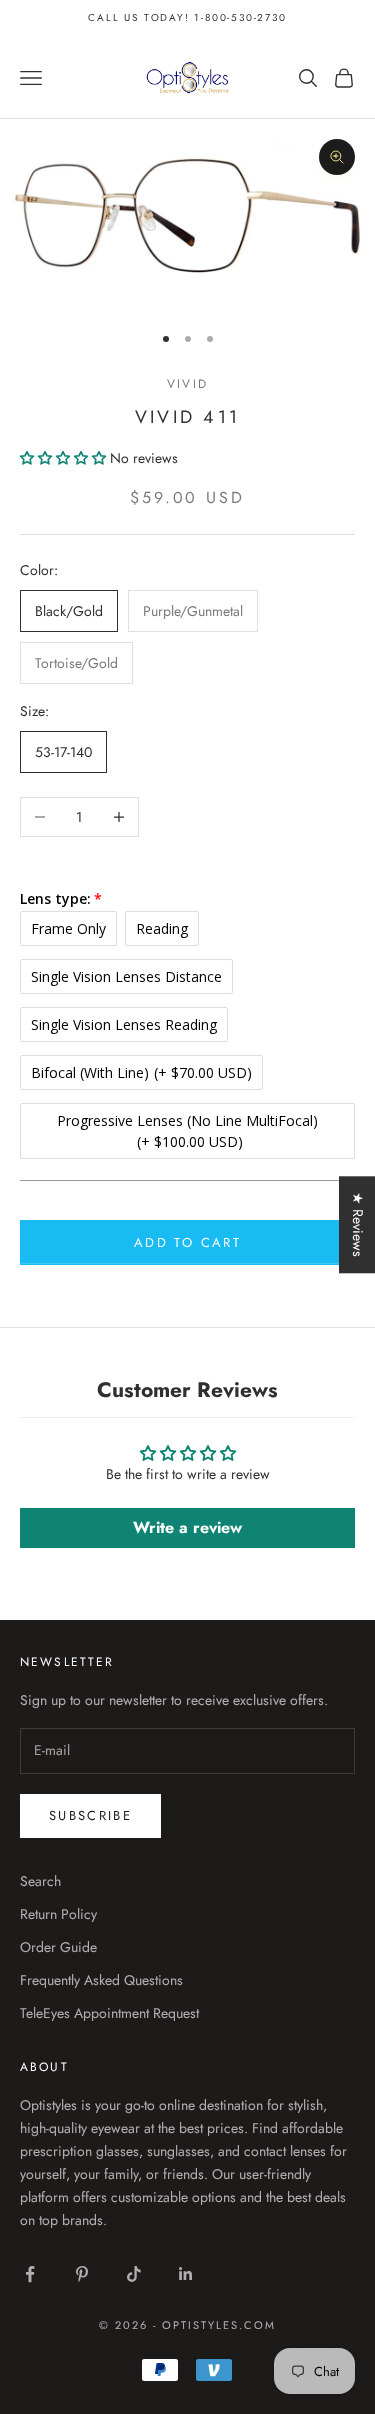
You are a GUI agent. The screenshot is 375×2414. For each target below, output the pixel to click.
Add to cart (187, 1242)
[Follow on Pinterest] (82, 2274)
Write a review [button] (187, 1527)
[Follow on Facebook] (30, 2274)
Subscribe (90, 1815)
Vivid (187, 384)
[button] (65, 458)
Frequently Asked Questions (101, 1980)
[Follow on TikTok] (134, 2274)
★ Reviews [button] (358, 1224)
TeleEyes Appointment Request (109, 2013)
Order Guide (58, 1947)
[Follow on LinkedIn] (186, 2274)
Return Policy (58, 1914)
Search (40, 1881)
